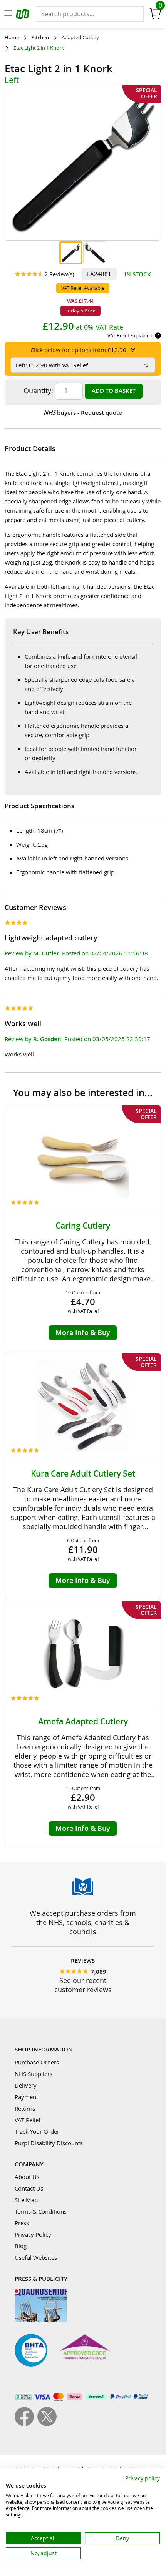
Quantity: (38, 390)
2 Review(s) (59, 274)
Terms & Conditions (41, 2211)
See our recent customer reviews (83, 1985)
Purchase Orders (37, 2062)
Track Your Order (37, 2131)
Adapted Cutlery (80, 37)
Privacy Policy (33, 2234)
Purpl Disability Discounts (49, 2143)
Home (12, 37)
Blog (21, 2246)
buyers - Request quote (83, 413)
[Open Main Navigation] (8, 14)
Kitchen (40, 37)
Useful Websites (36, 2257)
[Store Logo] (23, 15)
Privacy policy (143, 2478)
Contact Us (29, 2188)
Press (22, 2223)
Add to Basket (114, 391)
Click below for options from (78, 350)
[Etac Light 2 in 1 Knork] (71, 253)
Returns (25, 2108)
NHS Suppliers (34, 2074)
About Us (27, 2177)
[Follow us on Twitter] (47, 2424)
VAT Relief (28, 2120)
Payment (26, 2097)
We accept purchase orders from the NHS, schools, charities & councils (83, 1922)
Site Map (26, 2200)
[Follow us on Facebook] (26, 2424)
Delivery (26, 2085)
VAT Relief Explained (130, 335)
